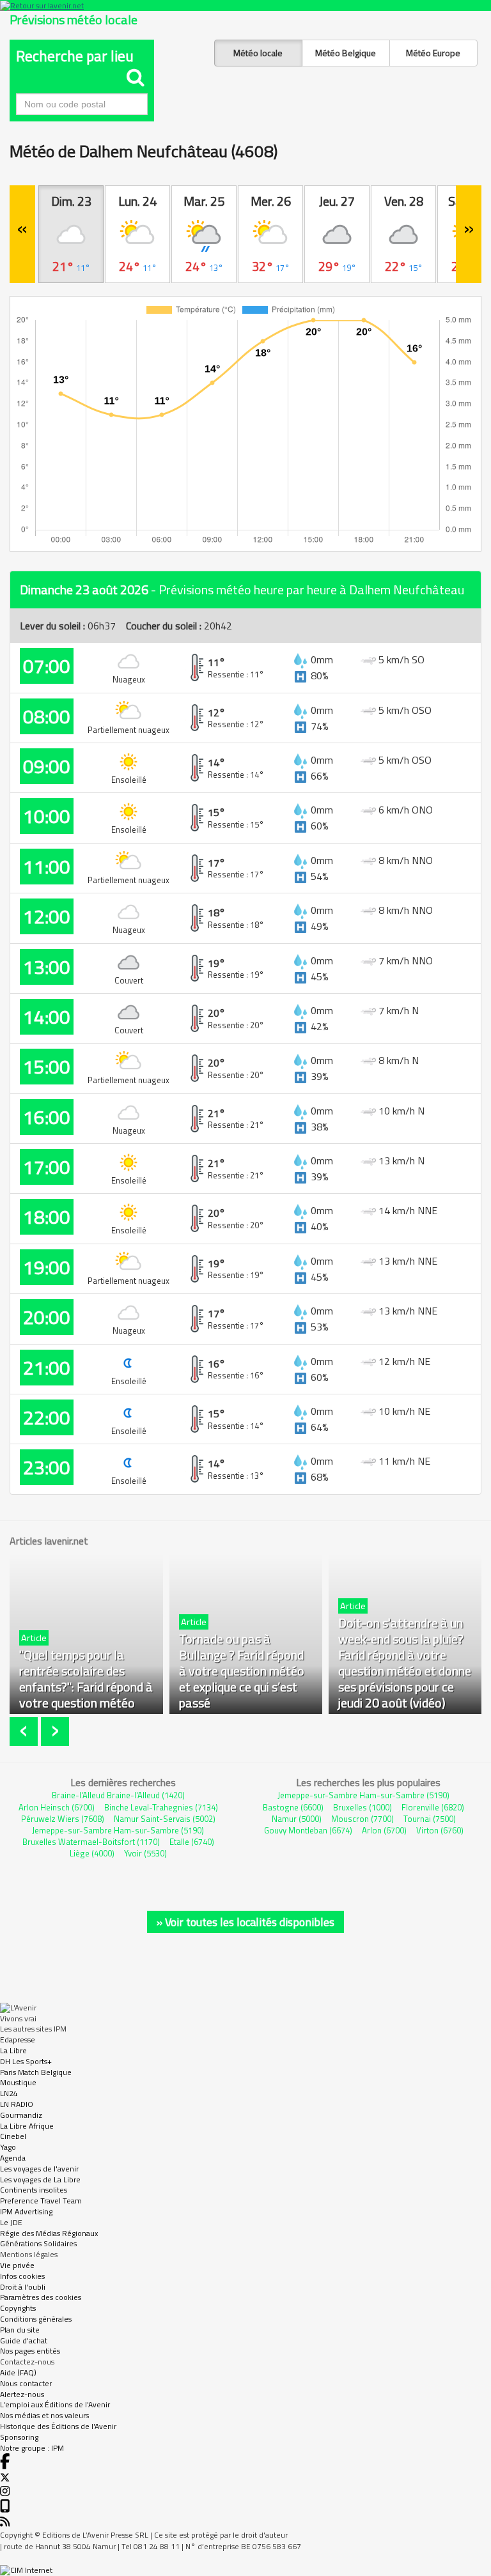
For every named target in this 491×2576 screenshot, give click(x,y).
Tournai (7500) (430, 1819)
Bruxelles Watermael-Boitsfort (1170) (91, 1842)
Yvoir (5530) (145, 1853)
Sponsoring (19, 2437)
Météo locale (258, 53)
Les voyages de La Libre (40, 2179)
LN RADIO (17, 2104)
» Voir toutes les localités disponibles (245, 1922)
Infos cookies (22, 2276)
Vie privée (17, 2265)
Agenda (13, 2158)
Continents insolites (34, 2190)
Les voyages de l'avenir (39, 2169)
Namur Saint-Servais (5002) (165, 1819)
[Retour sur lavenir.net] (245, 5)
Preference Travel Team (41, 2201)
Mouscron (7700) (362, 1819)
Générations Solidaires (38, 2243)
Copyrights (18, 2308)
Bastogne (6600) (293, 1807)
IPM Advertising (26, 2211)
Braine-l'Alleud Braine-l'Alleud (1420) (118, 1795)
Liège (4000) (92, 1853)
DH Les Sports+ (26, 2061)
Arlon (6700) (384, 1830)
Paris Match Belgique (36, 2072)
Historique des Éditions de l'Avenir (58, 2426)
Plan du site (20, 2330)
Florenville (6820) (433, 1807)
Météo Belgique (346, 53)
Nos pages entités (30, 2351)
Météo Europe (433, 53)
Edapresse (18, 2040)
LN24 (9, 2093)
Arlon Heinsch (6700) (57, 1807)
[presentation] (25, 1731)
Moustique (18, 2082)
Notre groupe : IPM (32, 2448)
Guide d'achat (24, 2341)
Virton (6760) (440, 1830)
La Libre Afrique (27, 2126)
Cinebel (13, 2136)
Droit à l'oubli (23, 2287)
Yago (8, 2147)
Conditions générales (36, 2319)
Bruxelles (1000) (362, 1807)
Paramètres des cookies (41, 2297)
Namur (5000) (297, 1819)
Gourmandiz (21, 2115)
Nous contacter (26, 2383)
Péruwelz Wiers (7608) (63, 1819)
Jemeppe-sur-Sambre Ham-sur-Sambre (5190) (118, 1830)
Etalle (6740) (192, 1842)
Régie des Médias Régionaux (49, 2233)
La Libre (13, 2050)
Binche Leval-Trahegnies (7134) (161, 1807)
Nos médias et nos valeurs (44, 2415)
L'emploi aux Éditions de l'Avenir (55, 2404)
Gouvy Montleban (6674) (308, 1830)
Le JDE (11, 2222)
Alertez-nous (22, 2394)
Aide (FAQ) (18, 2372)
